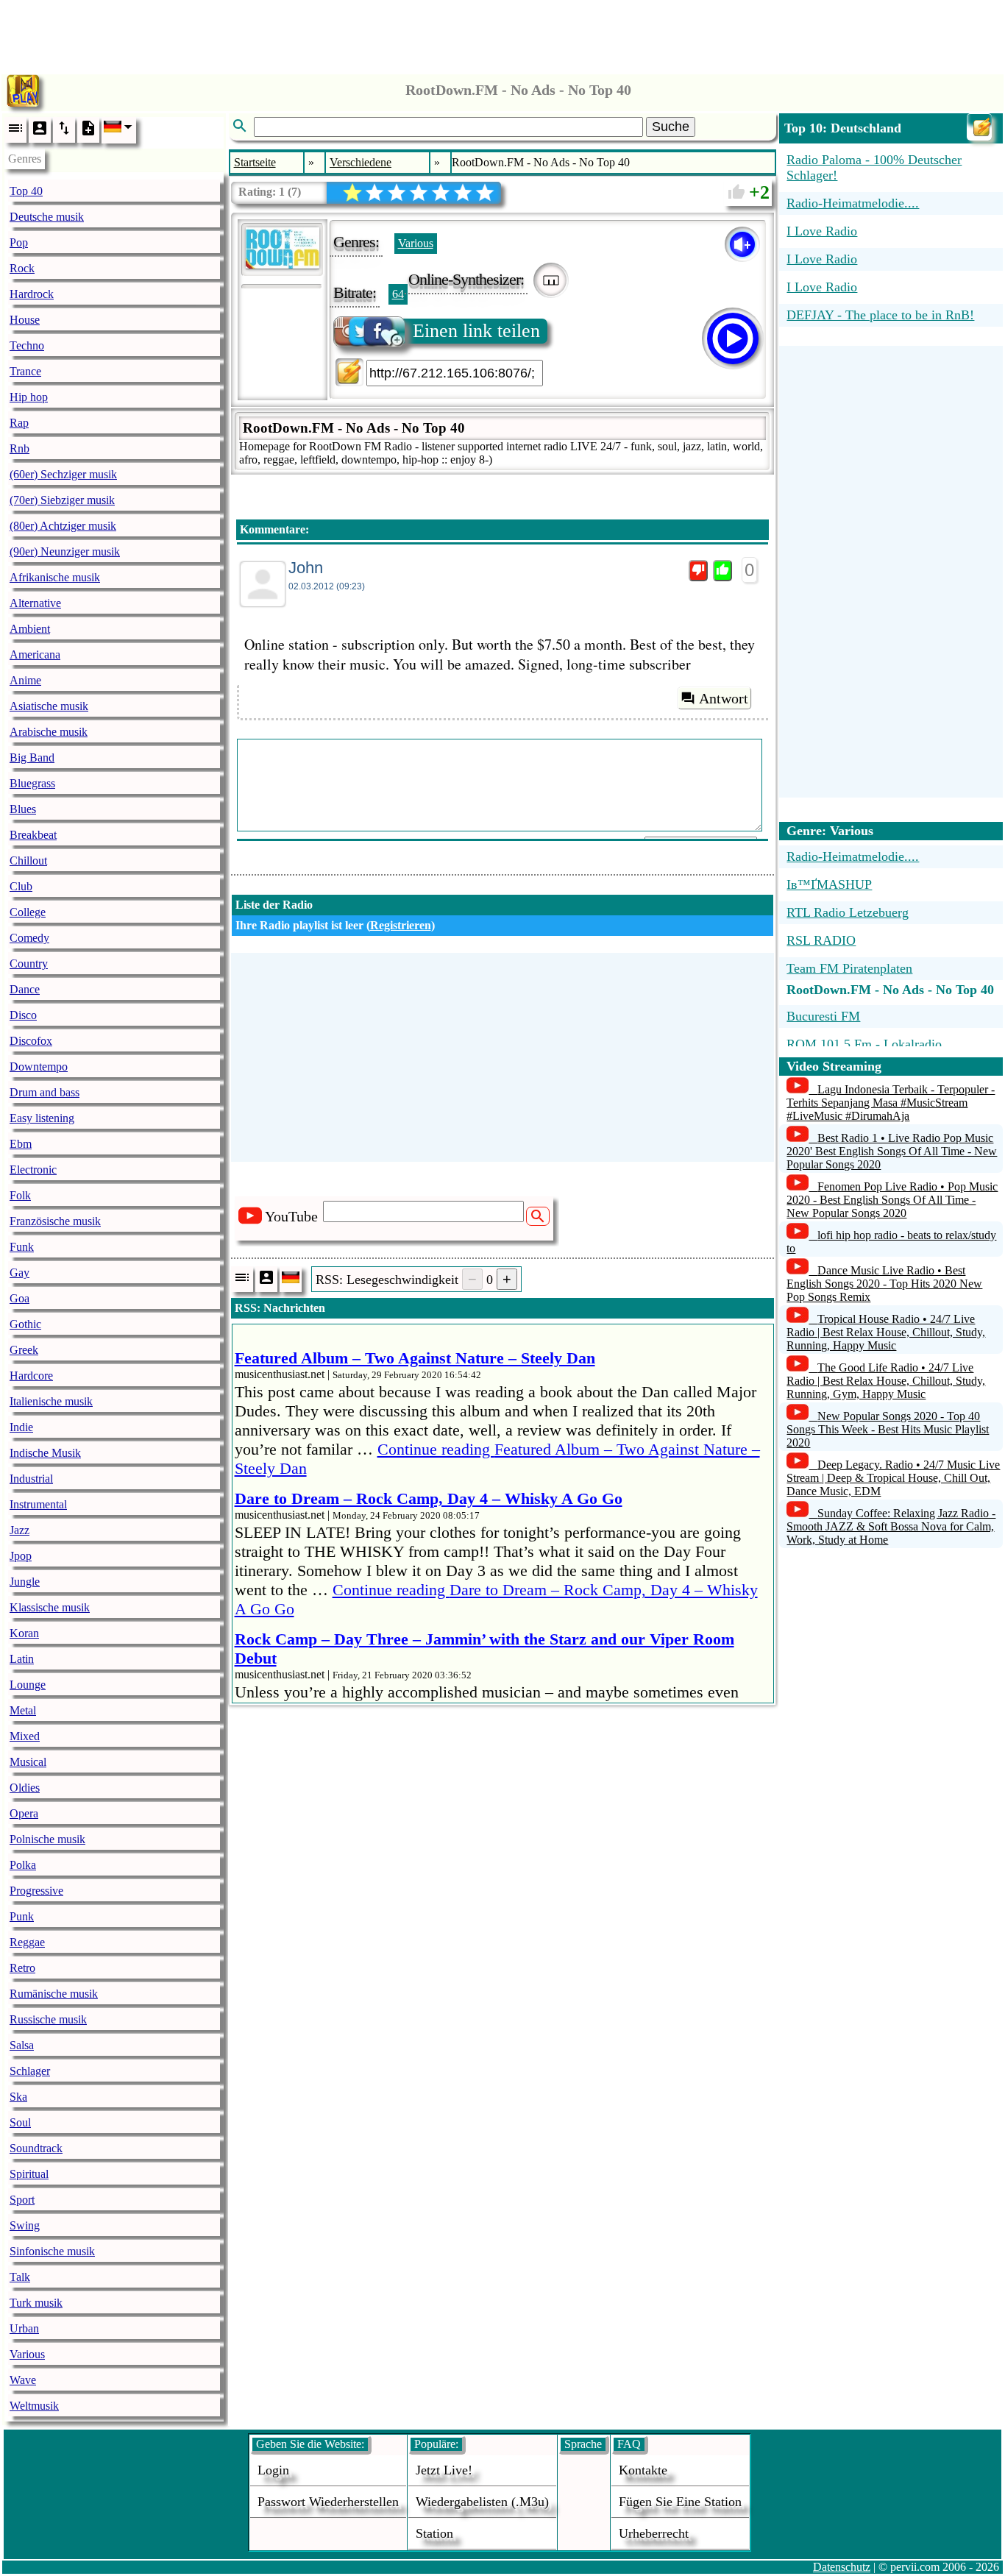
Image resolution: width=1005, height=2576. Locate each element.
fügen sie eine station (680, 2502)
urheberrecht (654, 2533)
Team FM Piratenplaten (849, 968)
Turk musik (36, 2303)
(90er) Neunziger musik (65, 551)
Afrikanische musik (55, 577)
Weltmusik (34, 2406)
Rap (19, 423)
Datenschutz (842, 2567)
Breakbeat (33, 835)
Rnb (19, 448)
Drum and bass (45, 1092)
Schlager (30, 2071)
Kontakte (643, 2470)
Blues (23, 809)
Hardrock (32, 294)
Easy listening (42, 1118)
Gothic (25, 1324)
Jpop (21, 1556)
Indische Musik (45, 1453)
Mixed (25, 1736)
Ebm (21, 1144)
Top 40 (26, 191)
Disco (23, 1015)
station (434, 2533)
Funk (22, 1247)
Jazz (19, 1530)
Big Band (32, 757)
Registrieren (401, 925)
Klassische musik (50, 1607)
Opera (24, 1813)
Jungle (25, 1582)
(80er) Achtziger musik (63, 526)
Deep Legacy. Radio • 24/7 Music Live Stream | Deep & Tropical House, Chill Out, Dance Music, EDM (893, 1478)
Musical (28, 1762)
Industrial (31, 1479)
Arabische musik (49, 732)
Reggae (27, 1942)
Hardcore (31, 1376)
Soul (20, 2122)
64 (398, 294)
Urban (24, 2328)
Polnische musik (47, 1839)
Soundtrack (36, 2148)
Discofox (31, 1041)
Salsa (22, 2045)
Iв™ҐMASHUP (829, 884)
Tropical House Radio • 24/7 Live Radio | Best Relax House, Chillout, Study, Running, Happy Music (886, 1332)
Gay (19, 1273)
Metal (23, 1710)
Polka (23, 1865)
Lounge (28, 1685)
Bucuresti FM (823, 1016)
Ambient (30, 629)
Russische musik (48, 2019)
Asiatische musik (49, 706)
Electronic (33, 1170)
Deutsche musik (47, 217)
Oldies (25, 1788)
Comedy (29, 938)
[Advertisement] (502, 33)
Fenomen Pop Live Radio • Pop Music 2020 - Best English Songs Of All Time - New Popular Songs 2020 (892, 1200)
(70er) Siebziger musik (62, 500)
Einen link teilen (476, 331)
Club (21, 886)
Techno (27, 345)
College (28, 912)
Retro (22, 1968)
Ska (18, 2097)
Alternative (35, 603)
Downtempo (39, 1067)
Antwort (724, 698)
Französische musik (55, 1221)
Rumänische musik (54, 1994)
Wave (23, 2380)
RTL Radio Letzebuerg (848, 912)
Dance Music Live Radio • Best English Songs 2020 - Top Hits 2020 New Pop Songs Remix (884, 1284)
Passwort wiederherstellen (328, 2502)
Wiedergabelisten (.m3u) (482, 2502)
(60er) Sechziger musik (63, 474)
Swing (25, 2225)
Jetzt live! (444, 2470)
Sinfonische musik (52, 2251)
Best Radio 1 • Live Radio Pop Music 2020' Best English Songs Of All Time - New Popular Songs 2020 (892, 1151)
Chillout (28, 861)
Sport (22, 2200)
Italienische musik (51, 1401)
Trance (25, 371)
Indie (21, 1427)
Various (27, 2354)
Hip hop (29, 397)
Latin (22, 1659)
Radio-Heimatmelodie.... (853, 856)
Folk (20, 1195)
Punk (22, 1916)
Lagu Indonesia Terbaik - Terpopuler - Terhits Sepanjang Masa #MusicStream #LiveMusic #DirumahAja (891, 1103)
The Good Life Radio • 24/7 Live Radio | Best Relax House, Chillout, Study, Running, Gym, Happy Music (886, 1381)
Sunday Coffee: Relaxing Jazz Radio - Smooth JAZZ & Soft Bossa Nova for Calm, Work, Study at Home (891, 1526)
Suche (671, 127)
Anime (25, 680)
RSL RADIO (821, 940)
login (273, 2470)
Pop (19, 242)
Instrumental (38, 1504)
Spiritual (29, 2174)
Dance (25, 989)
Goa (19, 1298)
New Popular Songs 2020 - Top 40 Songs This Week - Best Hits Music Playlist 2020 (888, 1429)
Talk (20, 2277)
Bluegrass (32, 783)
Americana (35, 654)
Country (29, 964)
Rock (22, 268)
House (25, 320)
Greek (24, 1350)
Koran (24, 1633)
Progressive (36, 1891)
